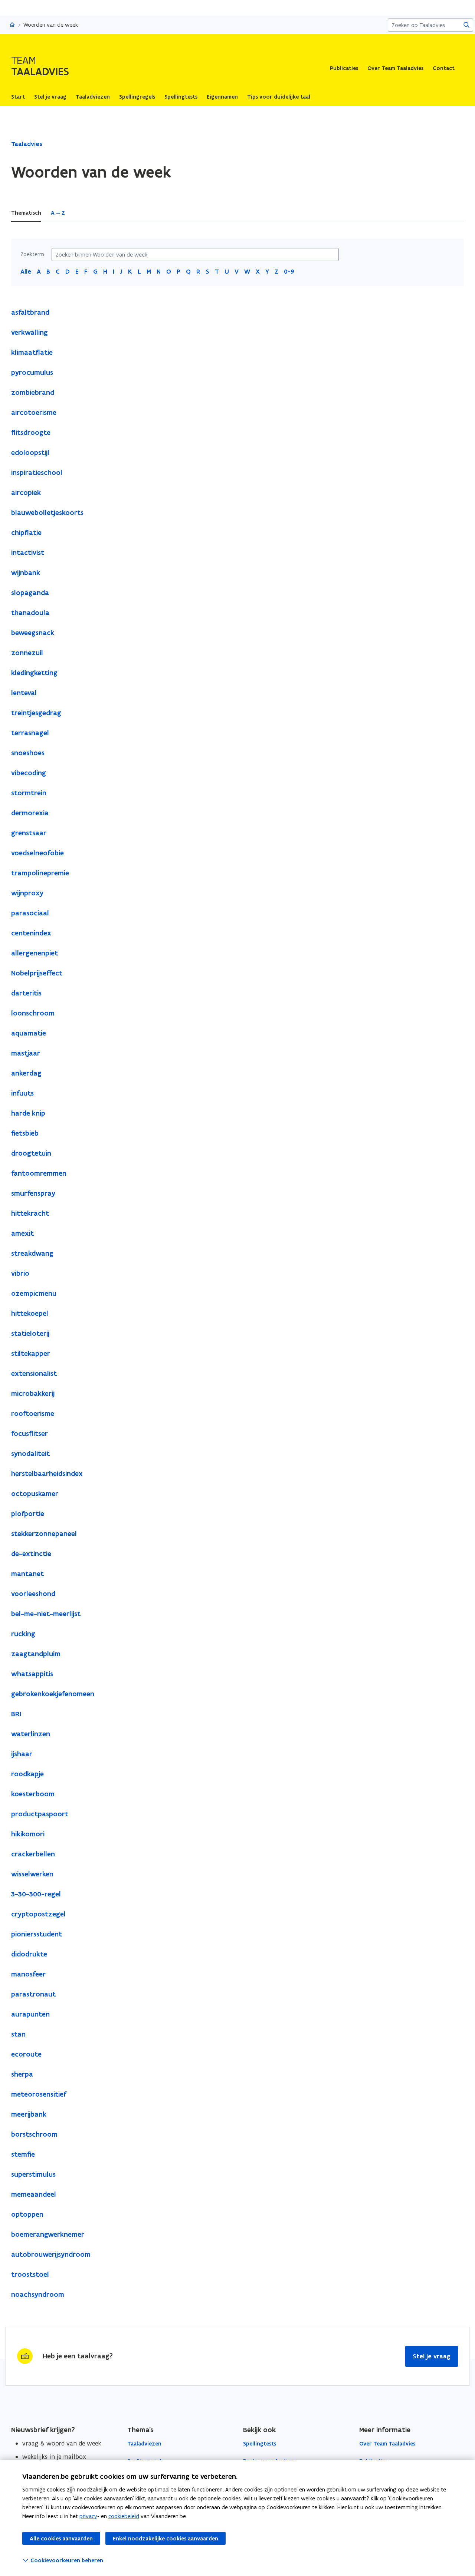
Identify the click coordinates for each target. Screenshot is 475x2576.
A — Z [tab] (58, 213)
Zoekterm (32, 254)
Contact (444, 68)
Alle (26, 271)
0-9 (289, 271)
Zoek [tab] (81, 213)
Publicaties (344, 68)
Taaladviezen (144, 2444)
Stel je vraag (432, 2356)
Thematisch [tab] (26, 213)
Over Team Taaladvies (395, 68)
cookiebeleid (124, 2516)
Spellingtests (260, 2444)
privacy (88, 2516)
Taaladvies (27, 144)
